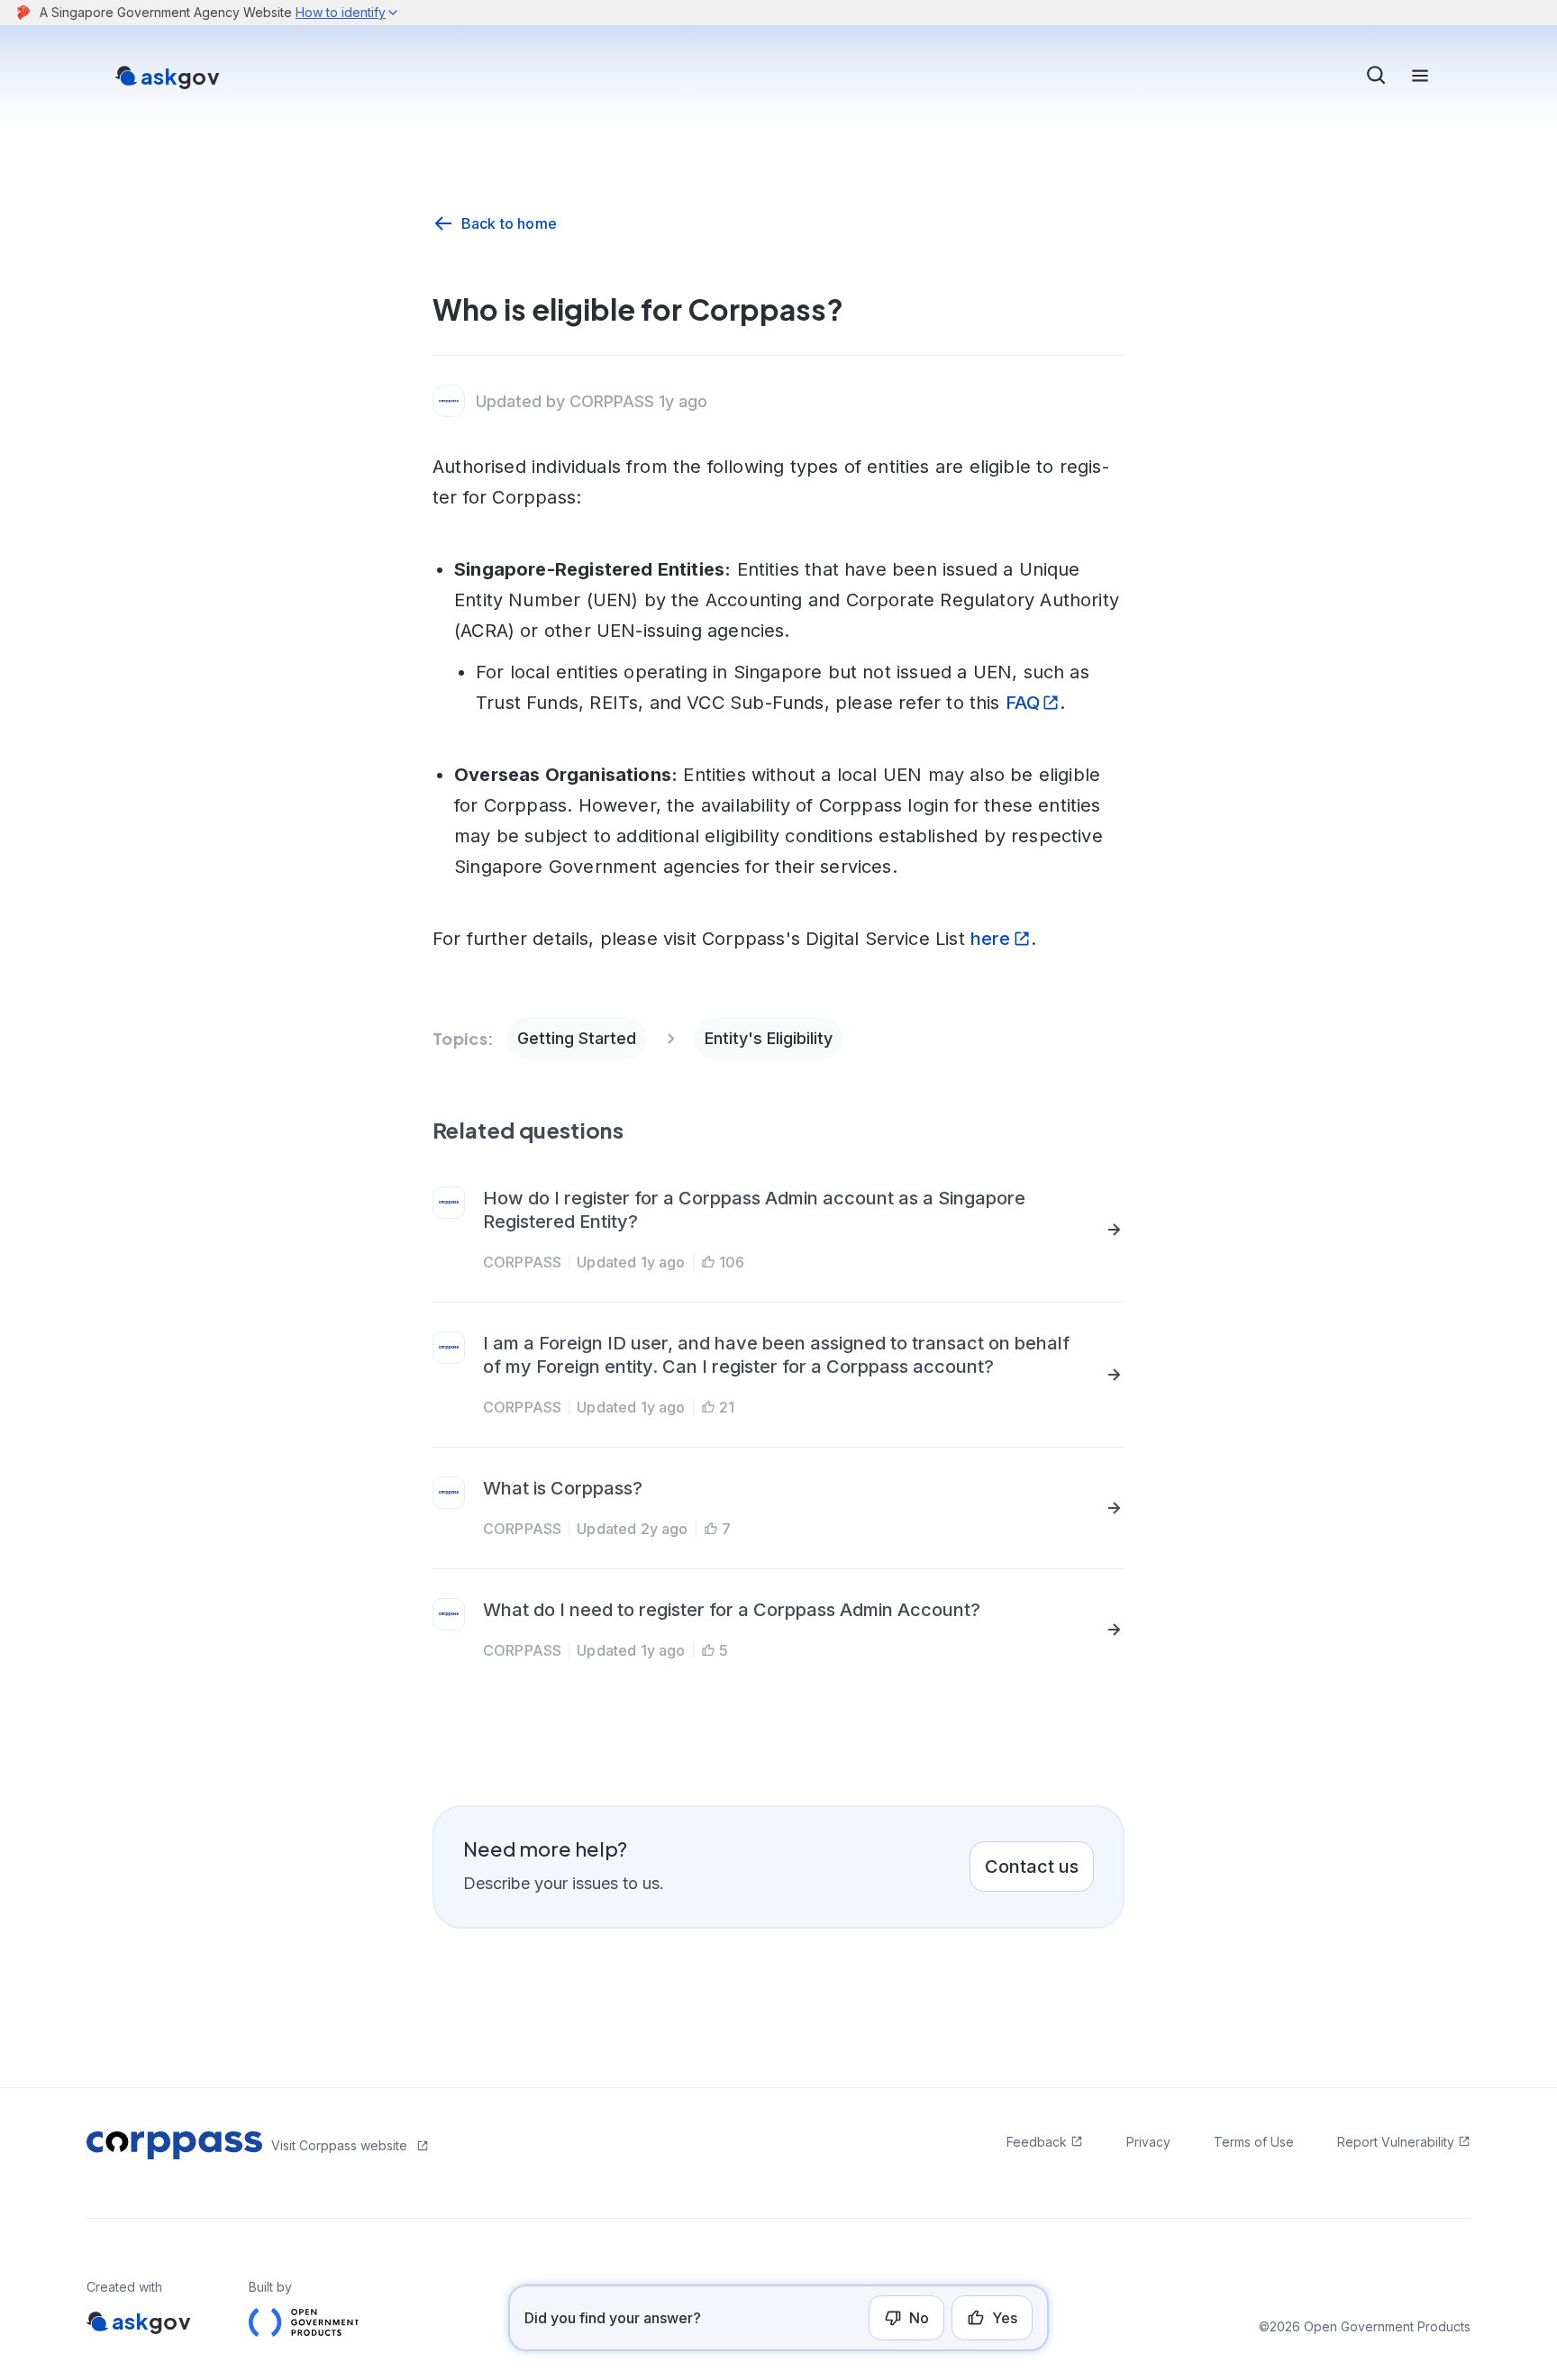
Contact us (1032, 1867)
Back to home (509, 223)
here (991, 939)
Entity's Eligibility (769, 1038)
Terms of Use (1254, 2142)
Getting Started (577, 1038)
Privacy (1148, 2142)
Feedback (1037, 2142)
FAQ (1023, 703)
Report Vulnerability (1396, 2142)
